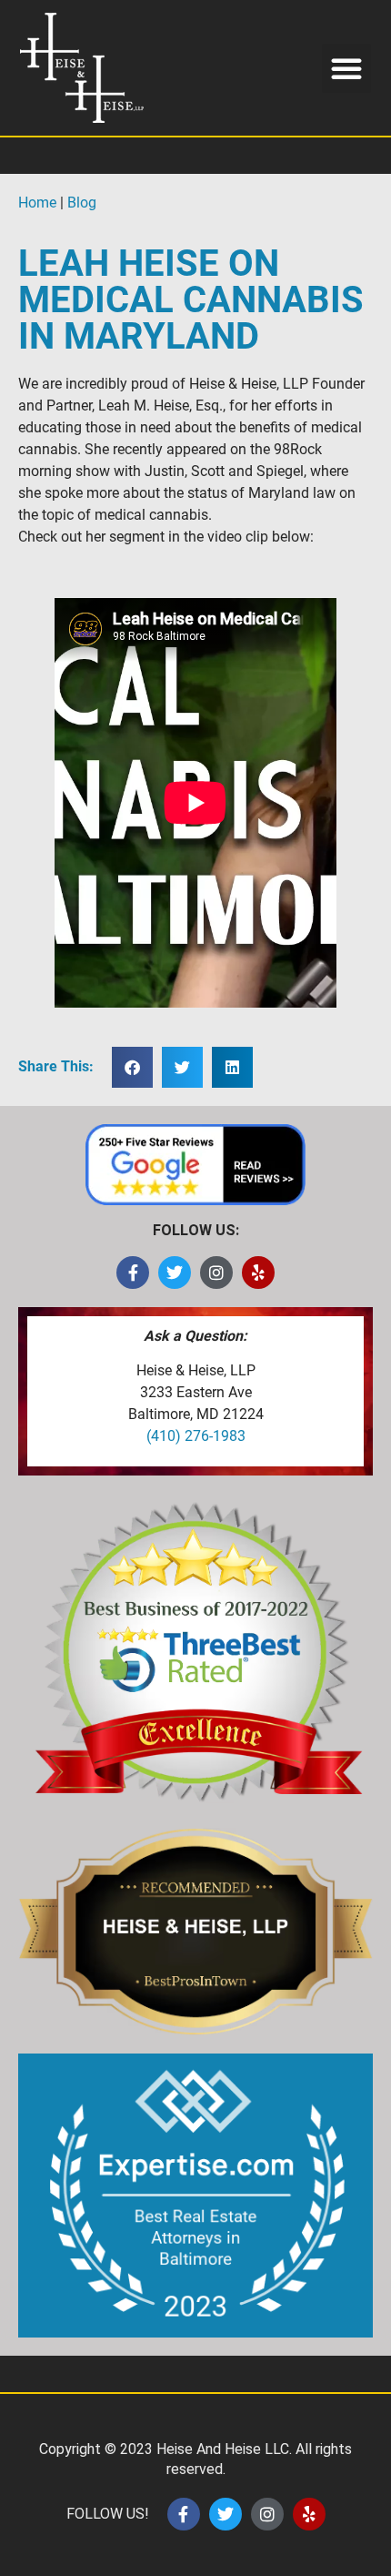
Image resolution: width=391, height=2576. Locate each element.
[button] (346, 68)
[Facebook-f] (133, 1273)
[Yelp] (258, 1273)
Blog (82, 203)
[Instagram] (216, 1273)
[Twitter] (175, 1273)
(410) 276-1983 (196, 1436)
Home (37, 203)
